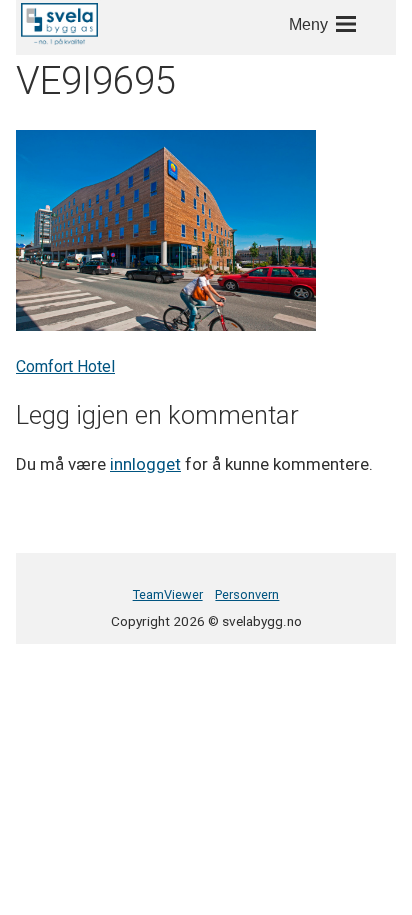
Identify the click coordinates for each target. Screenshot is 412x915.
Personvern (247, 594)
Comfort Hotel (65, 366)
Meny (308, 24)
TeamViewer (168, 594)
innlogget (145, 464)
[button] (59, 24)
